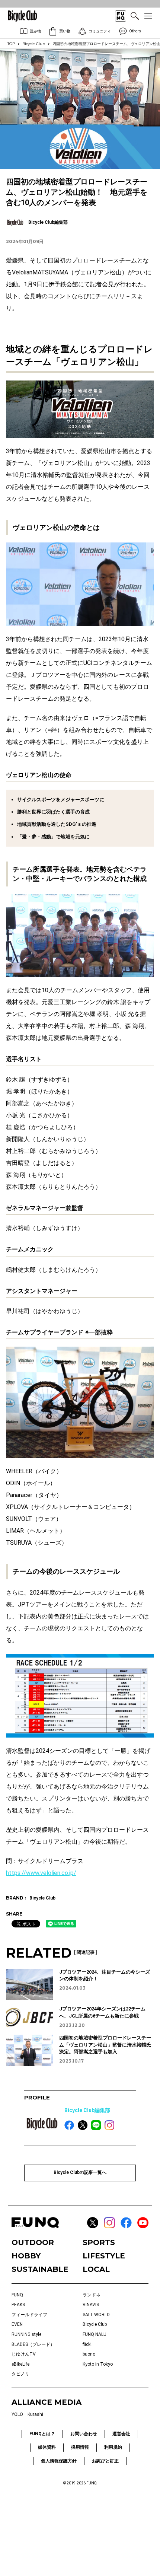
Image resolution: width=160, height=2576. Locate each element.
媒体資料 (47, 2447)
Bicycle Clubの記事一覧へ (80, 2172)
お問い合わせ (84, 2434)
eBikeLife (20, 2364)
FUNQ (17, 2295)
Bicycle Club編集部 (87, 2110)
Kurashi (35, 2414)
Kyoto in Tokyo (98, 2364)
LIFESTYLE (104, 2256)
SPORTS (99, 2242)
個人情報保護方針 (59, 2461)
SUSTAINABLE (40, 2269)
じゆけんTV (24, 2354)
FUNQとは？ (42, 2434)
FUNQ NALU (95, 2334)
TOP (11, 44)
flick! (87, 2344)
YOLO (17, 2414)
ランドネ (92, 2295)
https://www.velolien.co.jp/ (41, 1873)
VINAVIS (91, 2305)
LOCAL (96, 2269)
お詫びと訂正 (105, 2461)
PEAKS (18, 2305)
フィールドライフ (29, 2315)
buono (89, 2354)
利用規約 (113, 2447)
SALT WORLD (96, 2315)
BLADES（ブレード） (33, 2344)
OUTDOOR (33, 2242)
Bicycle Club (34, 44)
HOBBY (26, 2256)
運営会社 (121, 2434)
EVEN (17, 2324)
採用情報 (80, 2447)
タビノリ (20, 2374)
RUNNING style (26, 2334)
